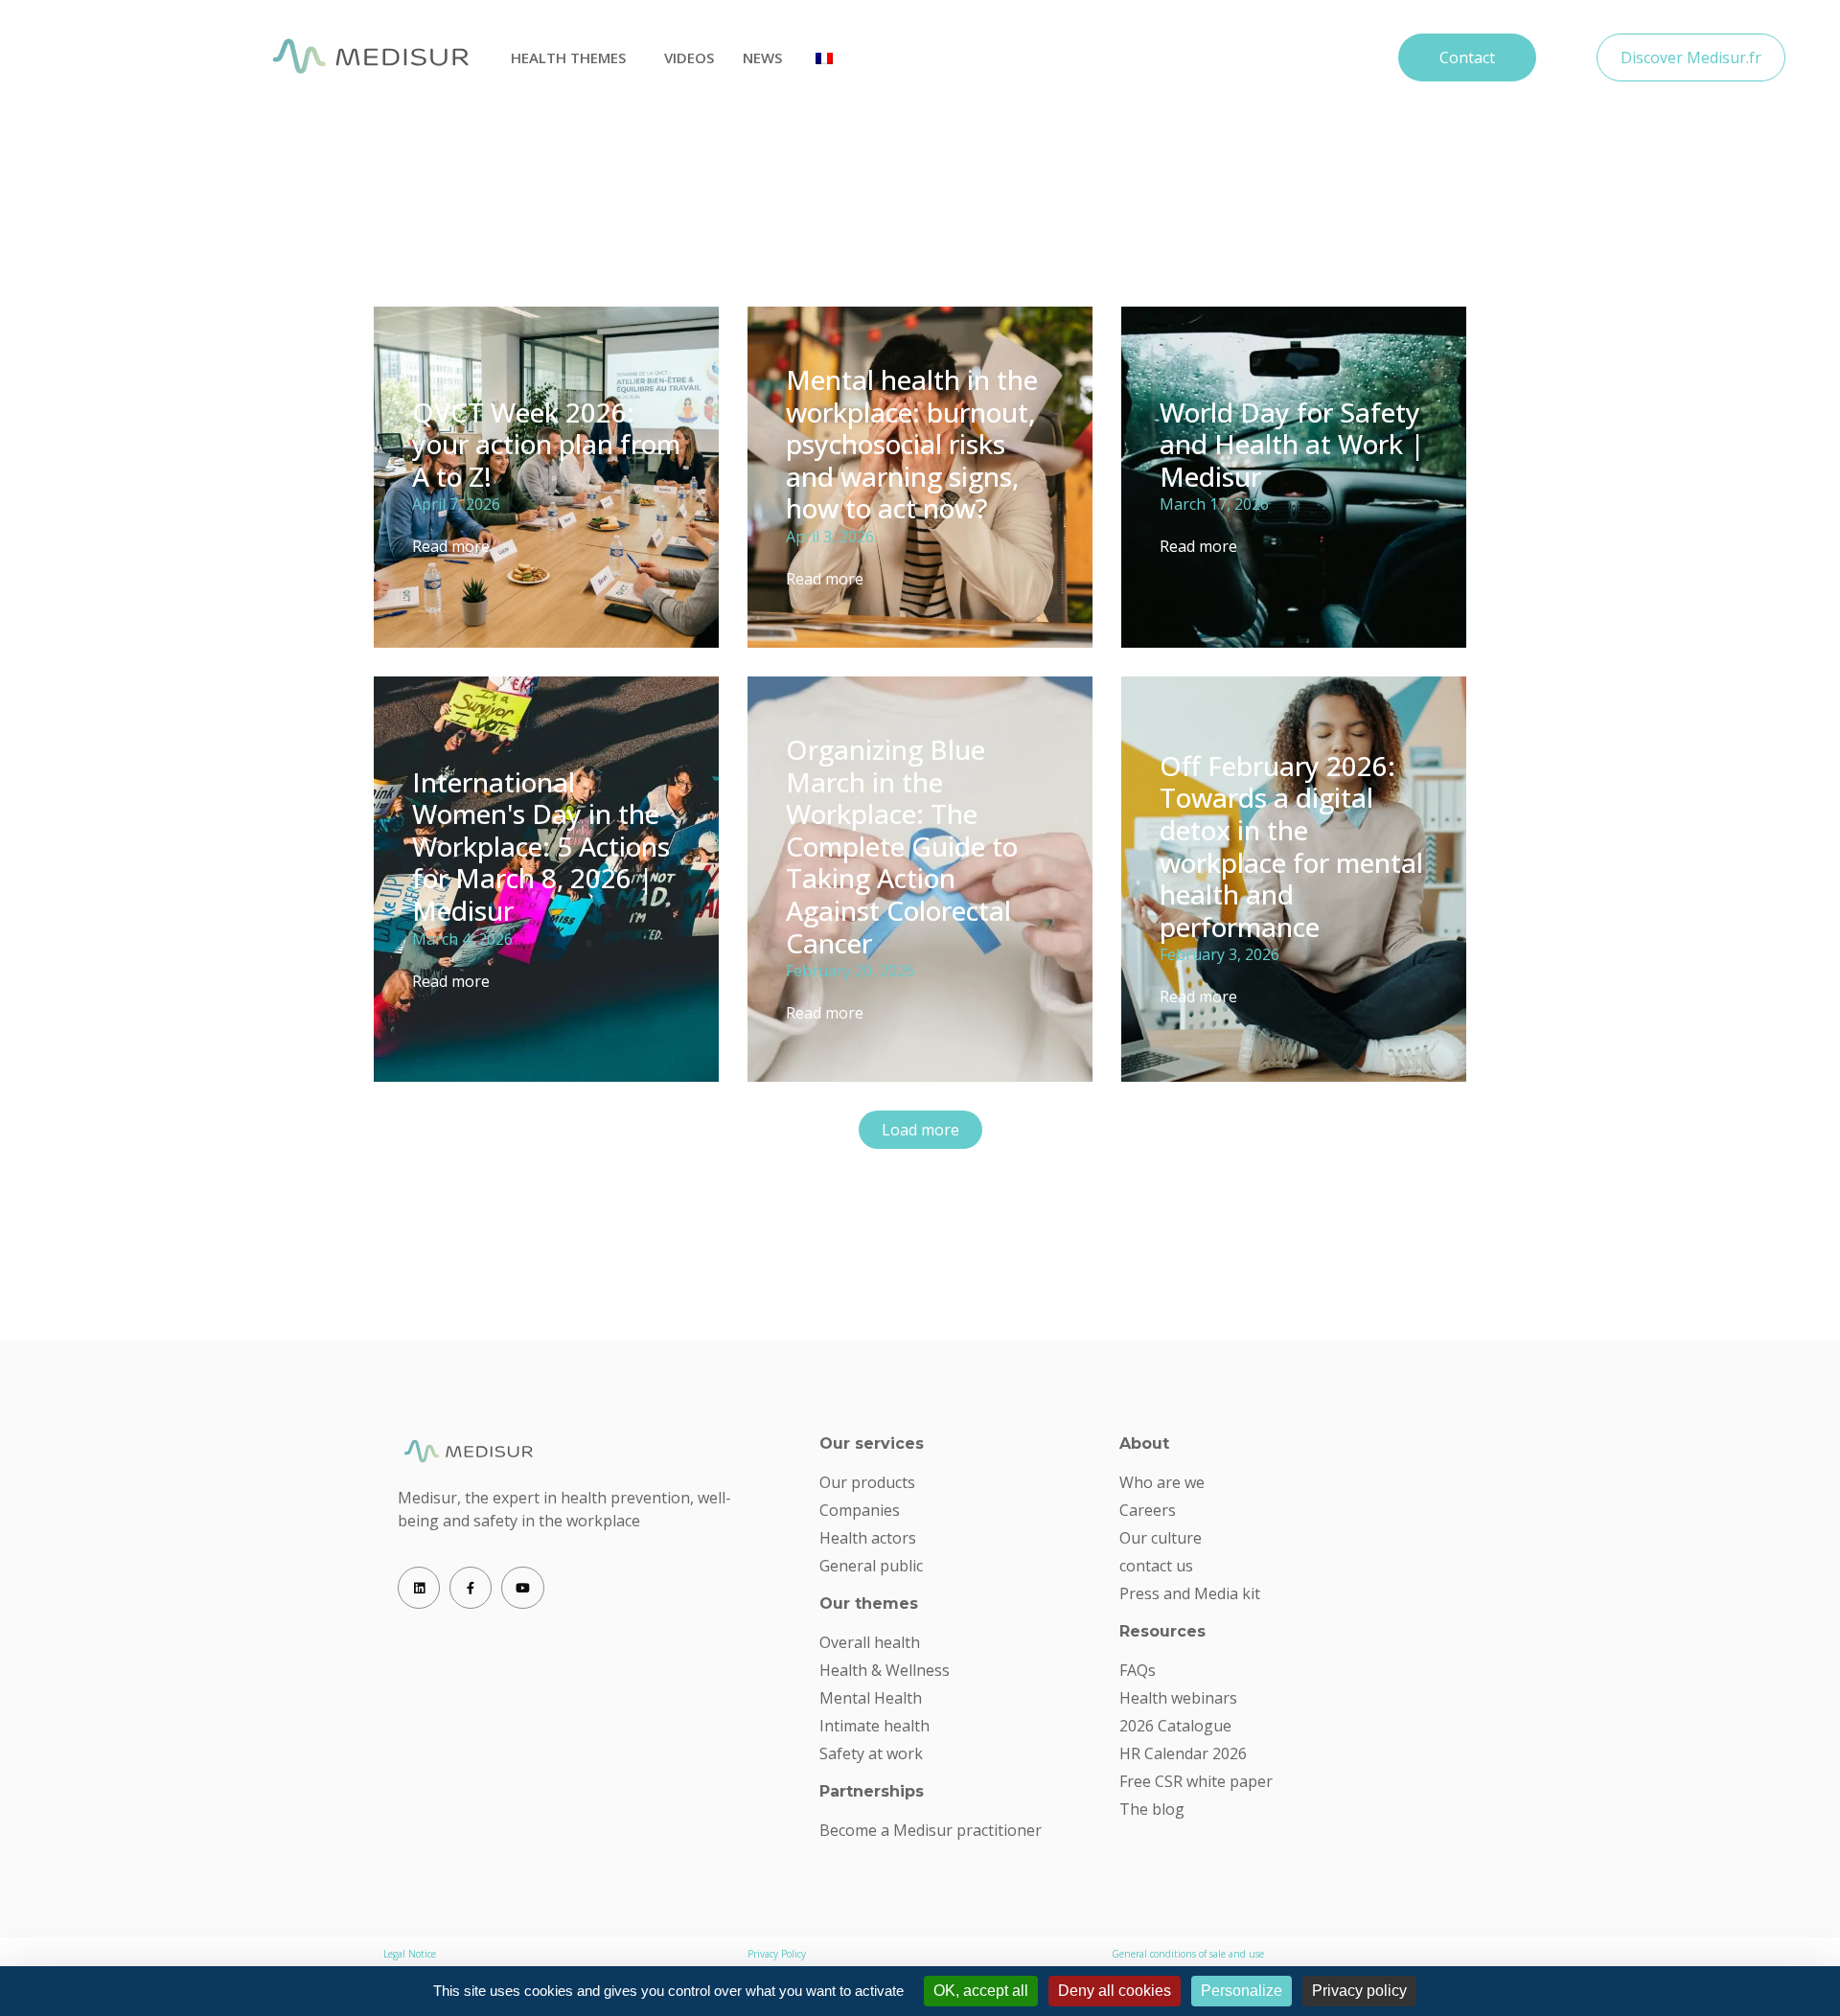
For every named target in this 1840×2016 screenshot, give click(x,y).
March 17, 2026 (1214, 504)
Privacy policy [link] (1359, 1991)
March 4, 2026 (462, 939)
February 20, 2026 (850, 971)
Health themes (568, 57)
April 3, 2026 (830, 537)
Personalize (1242, 1991)
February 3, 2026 (1219, 954)
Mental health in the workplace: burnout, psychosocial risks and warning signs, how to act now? (912, 444)
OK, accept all (981, 1991)
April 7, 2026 (456, 504)
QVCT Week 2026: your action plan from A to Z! (546, 444)
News (762, 57)
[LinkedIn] (419, 1588)
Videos (689, 57)
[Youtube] (522, 1588)
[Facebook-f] (471, 1588)
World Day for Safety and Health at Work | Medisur (1292, 444)
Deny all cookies (1115, 1991)
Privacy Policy (777, 1954)
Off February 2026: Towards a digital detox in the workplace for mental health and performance (1291, 846)
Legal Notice (410, 1954)
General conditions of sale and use (1188, 1954)
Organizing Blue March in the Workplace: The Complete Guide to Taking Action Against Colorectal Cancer (902, 846)
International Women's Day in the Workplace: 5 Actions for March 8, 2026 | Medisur (541, 846)
